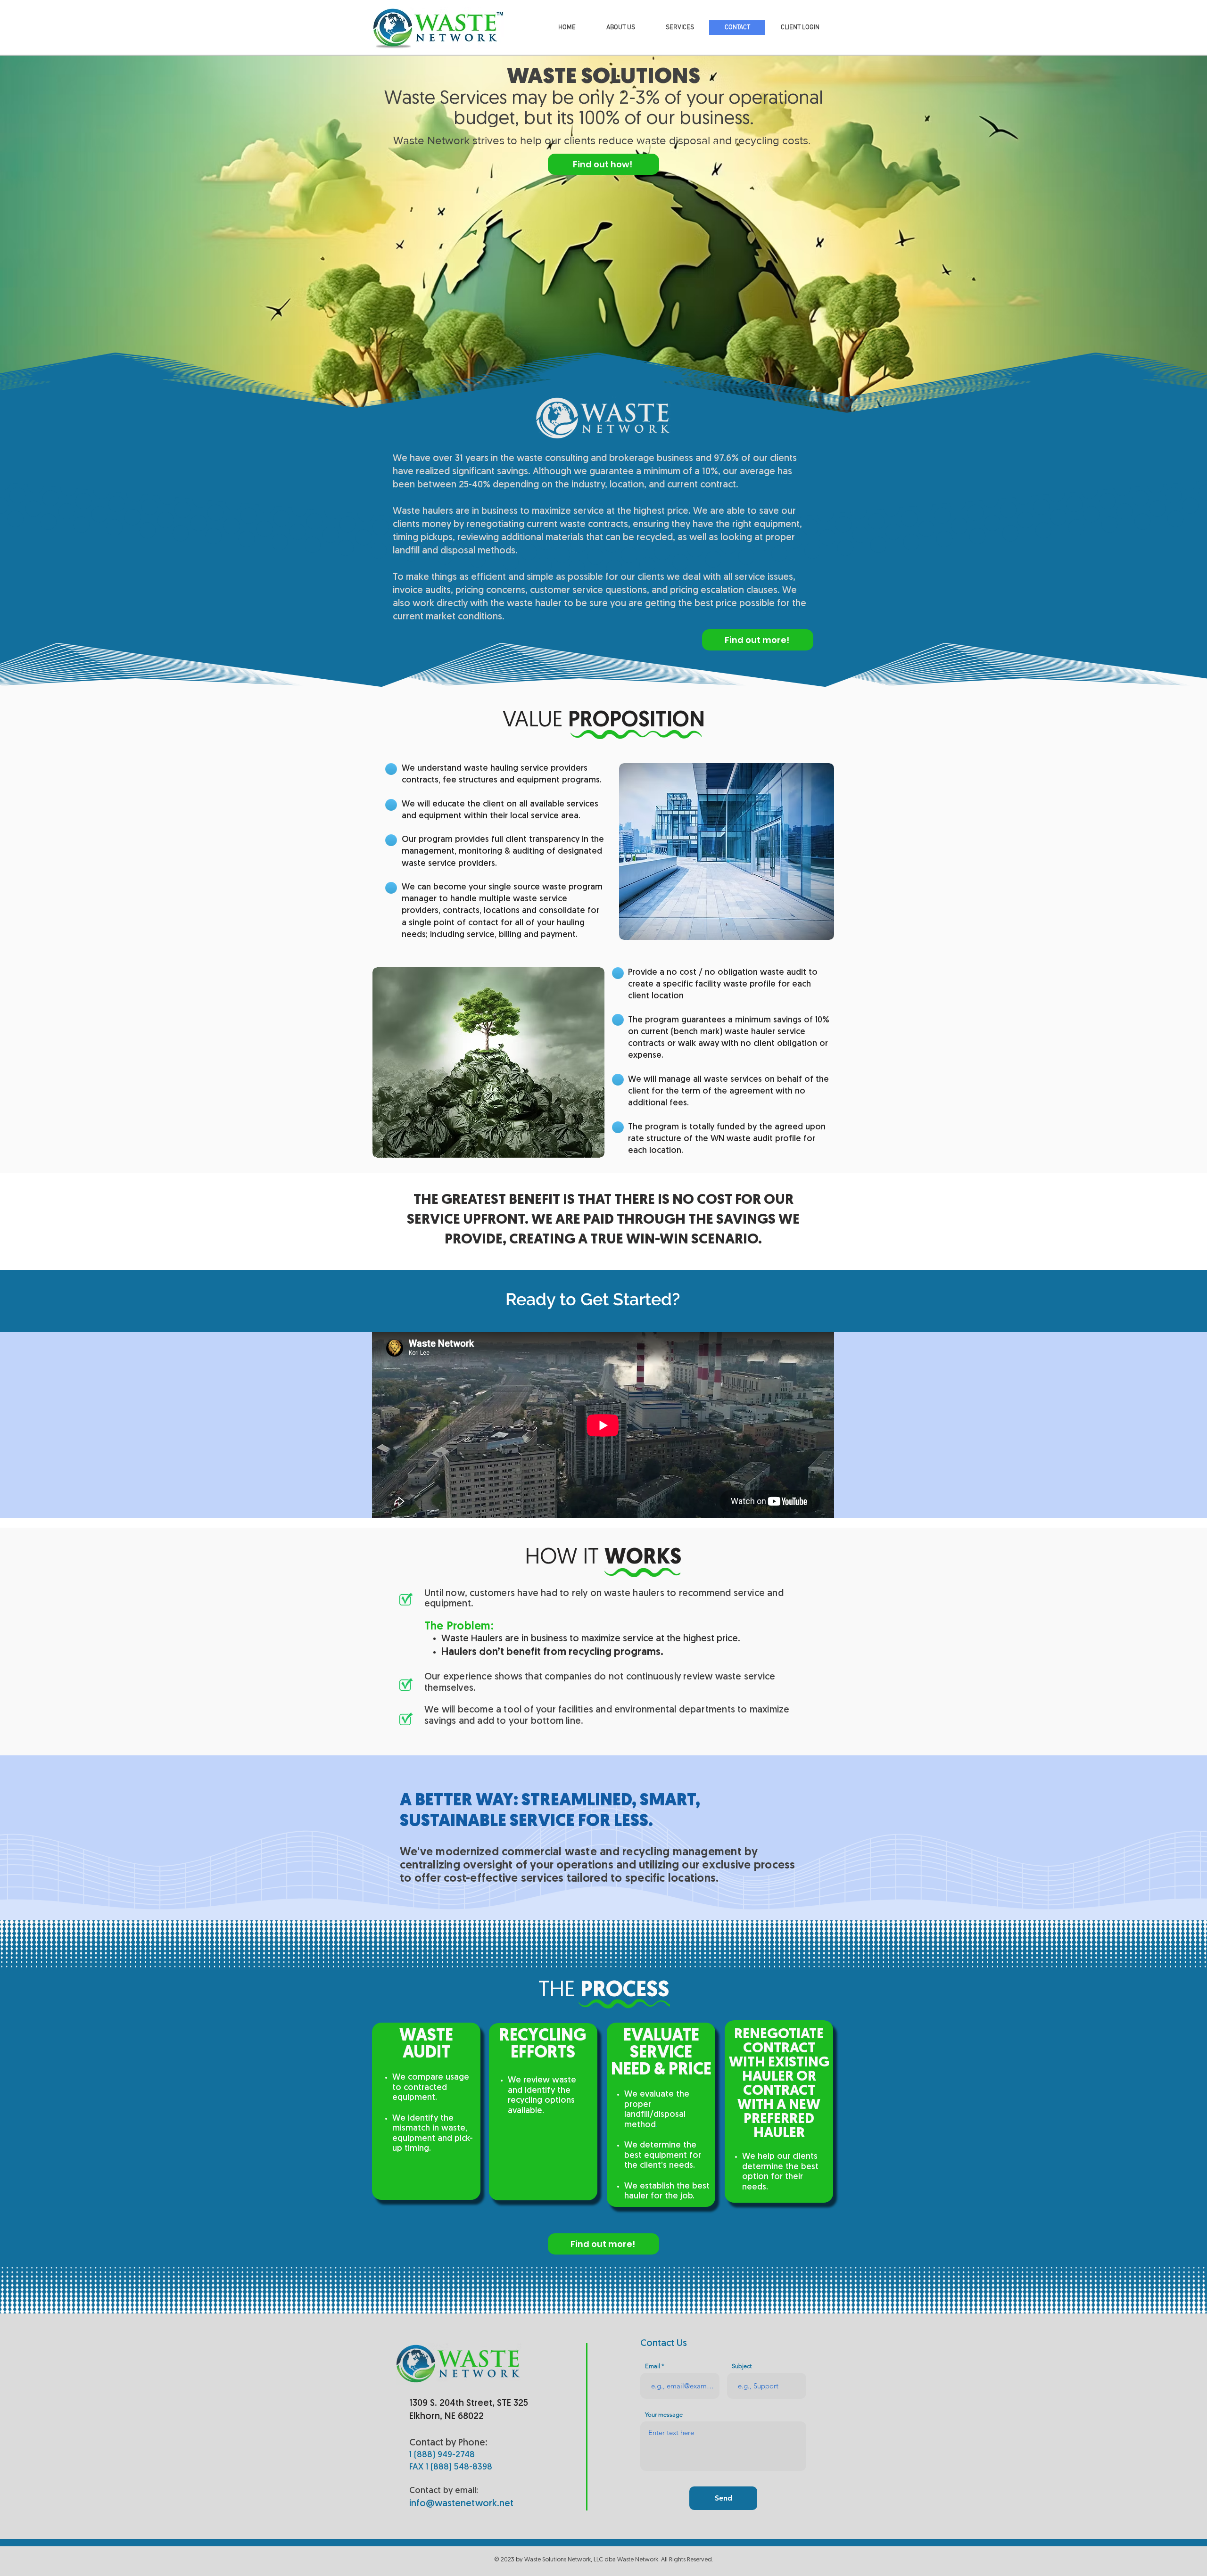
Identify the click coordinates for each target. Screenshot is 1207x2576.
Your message (664, 2415)
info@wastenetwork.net (461, 2504)
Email (653, 2366)
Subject (742, 2366)
